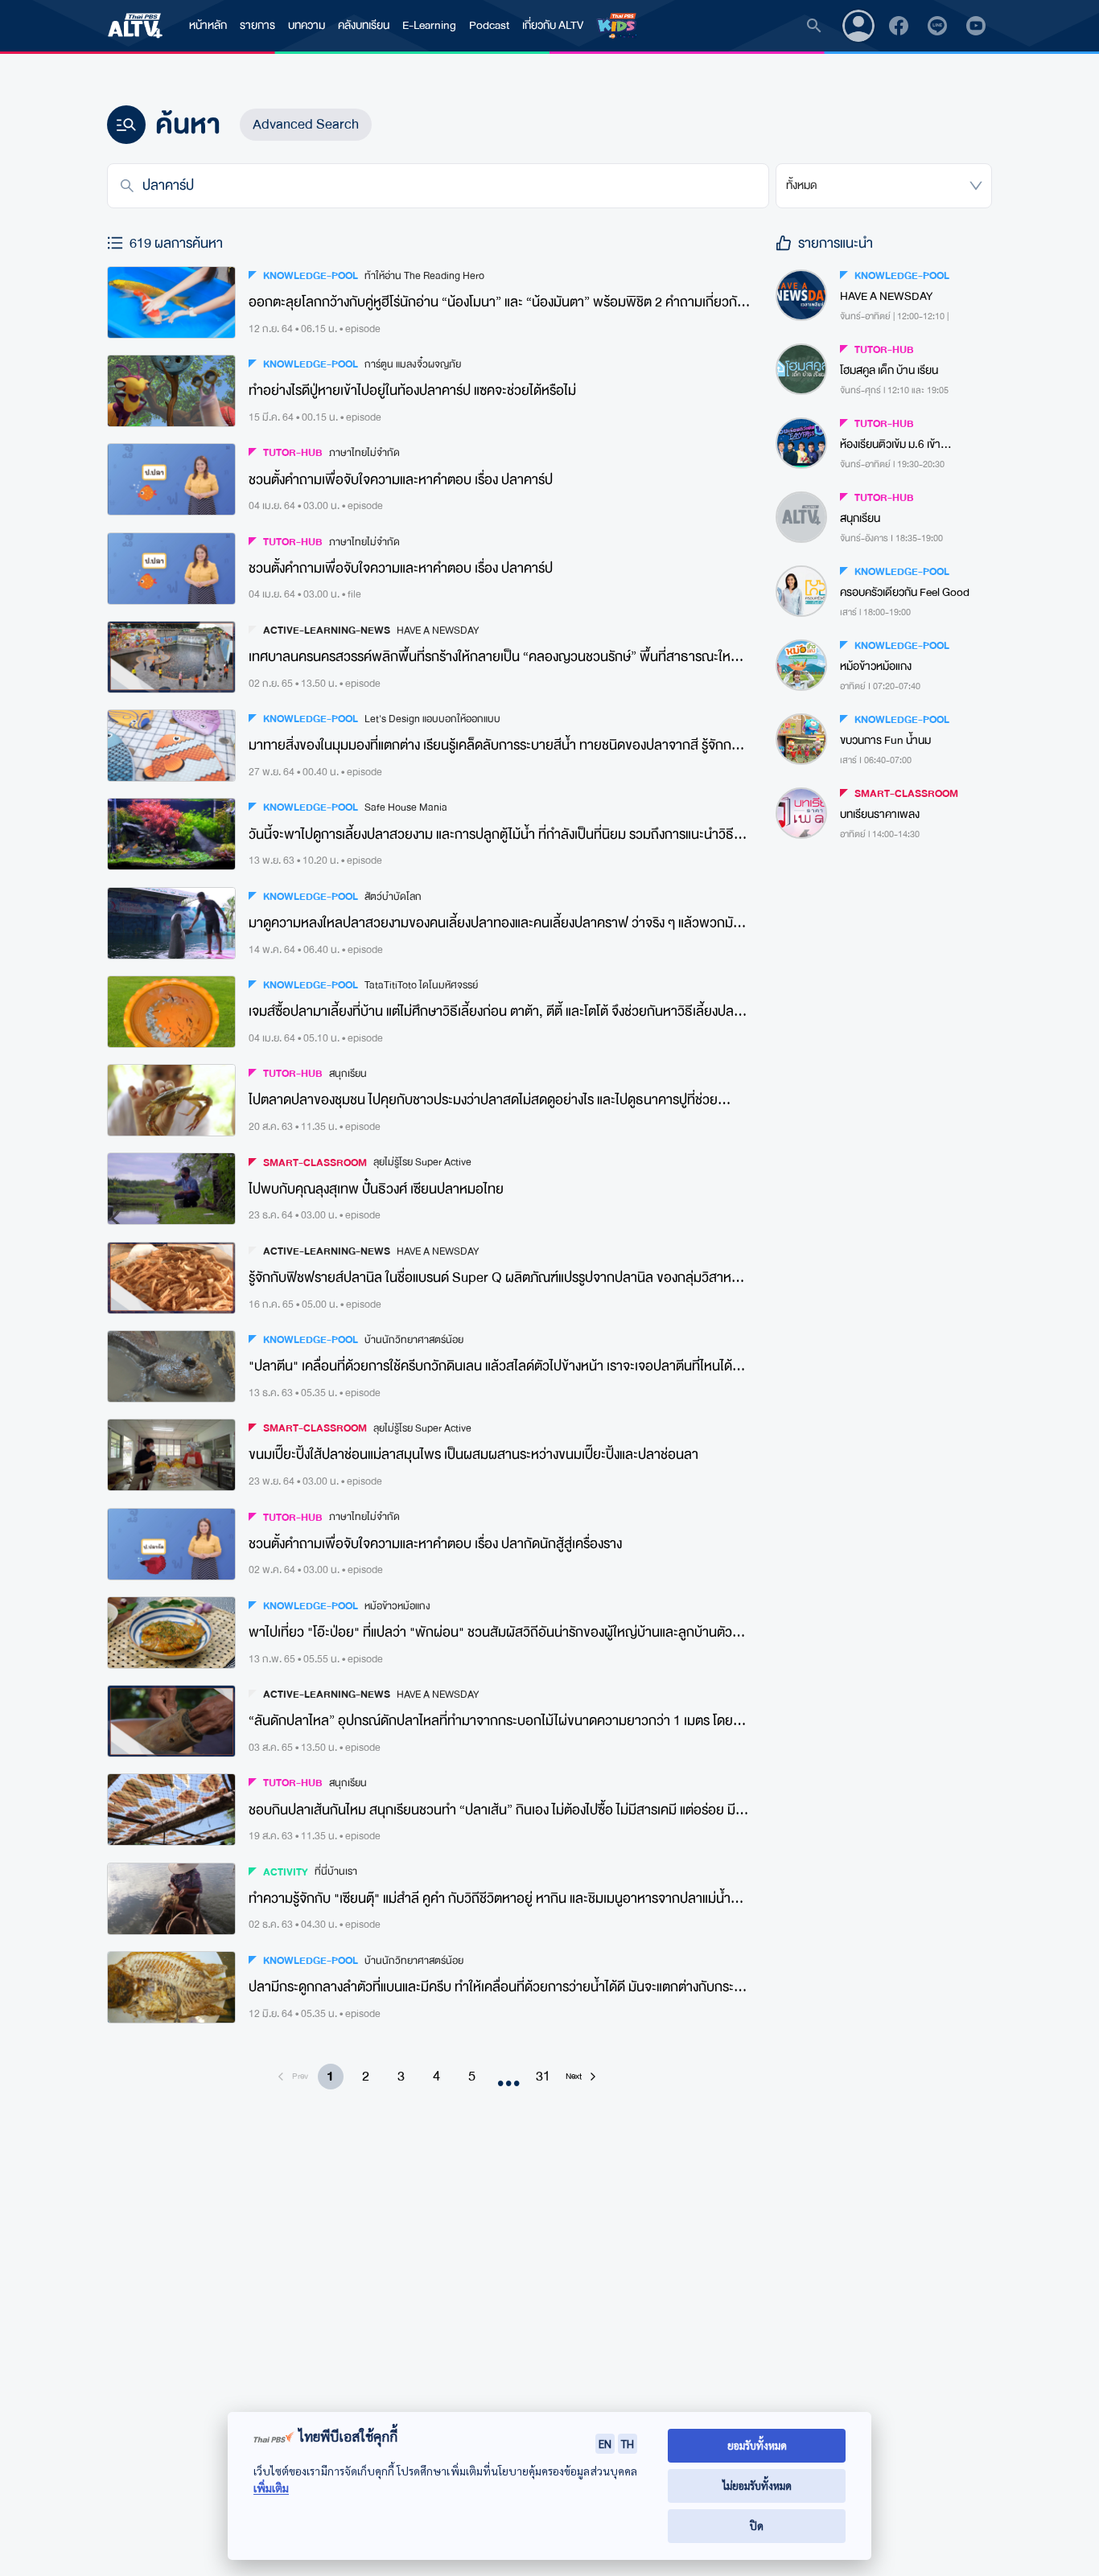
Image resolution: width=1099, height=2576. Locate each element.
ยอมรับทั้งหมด (757, 2445)
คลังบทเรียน (364, 25)
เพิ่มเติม (271, 2488)
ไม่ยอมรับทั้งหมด (757, 2486)
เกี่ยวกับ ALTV (553, 25)
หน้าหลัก (208, 25)
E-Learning (429, 25)
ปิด (757, 2526)
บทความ (307, 25)
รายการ (257, 25)
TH (628, 2443)
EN (605, 2443)
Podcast (489, 25)
